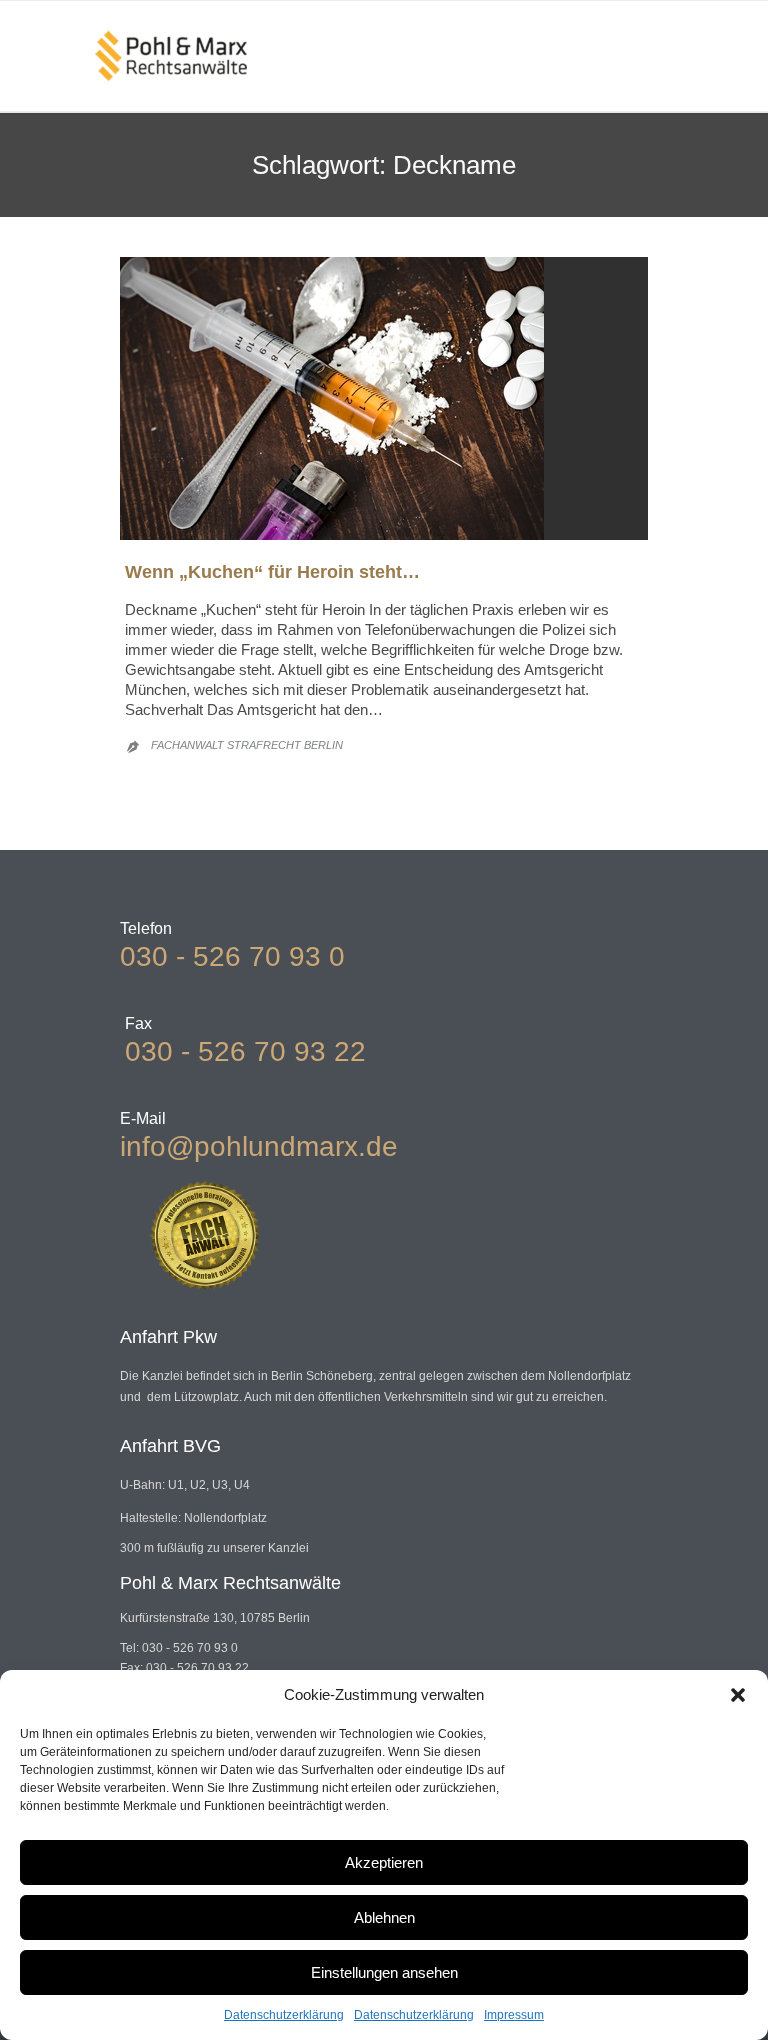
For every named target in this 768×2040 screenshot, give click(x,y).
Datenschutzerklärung (284, 2015)
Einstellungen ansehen (384, 1972)
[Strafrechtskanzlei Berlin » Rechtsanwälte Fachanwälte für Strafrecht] (171, 56)
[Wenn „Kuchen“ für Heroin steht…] (384, 398)
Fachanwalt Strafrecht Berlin (247, 745)
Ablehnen (384, 1917)
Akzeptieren (384, 1862)
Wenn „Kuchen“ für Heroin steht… (272, 572)
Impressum (514, 2015)
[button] (738, 1695)
